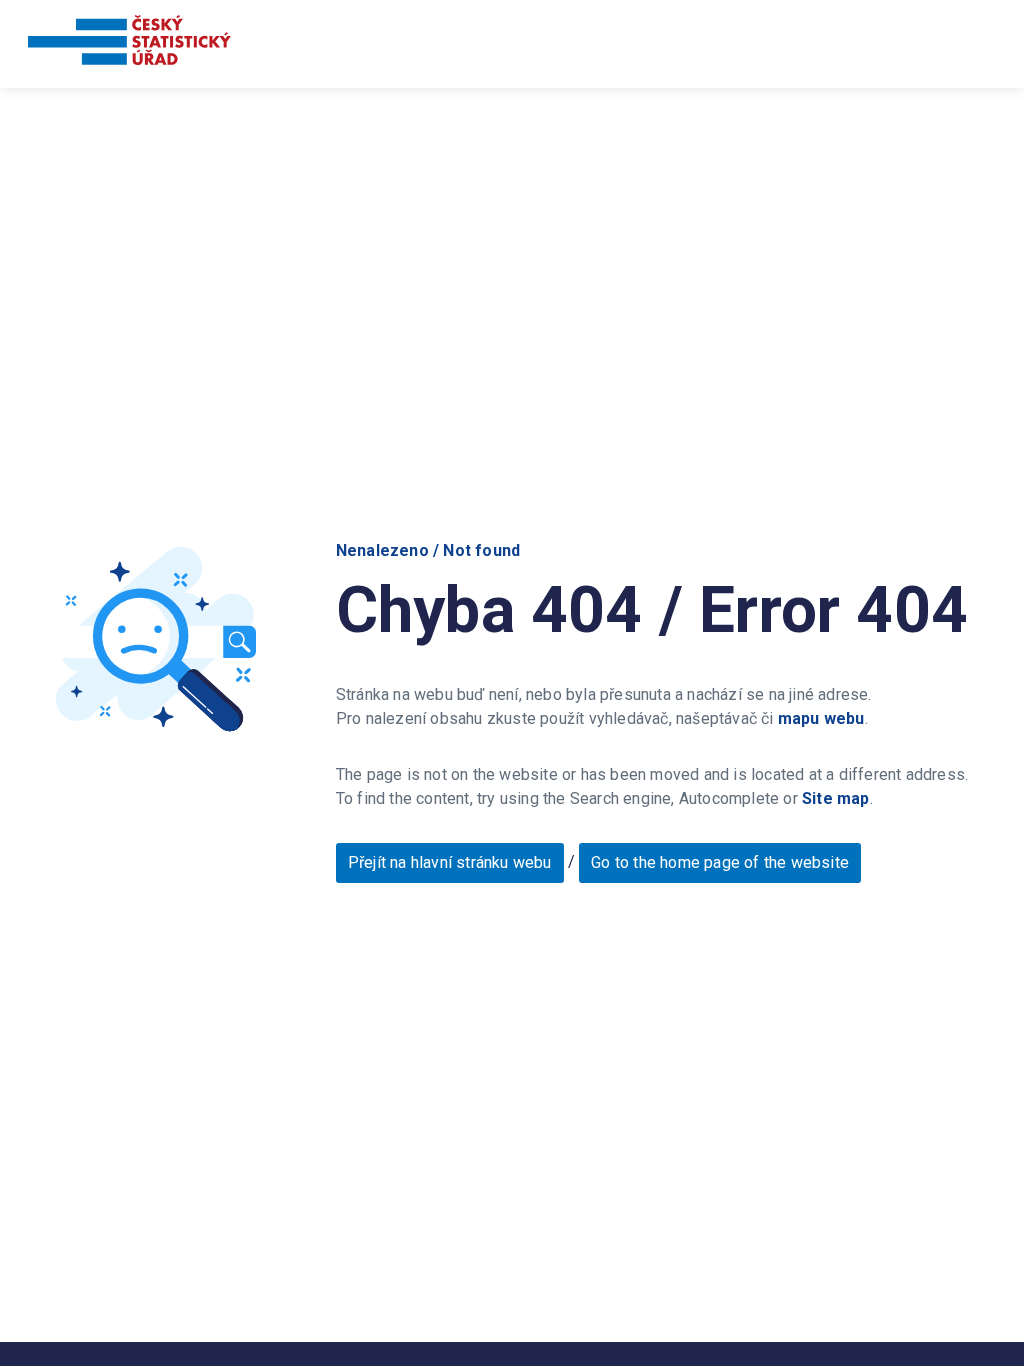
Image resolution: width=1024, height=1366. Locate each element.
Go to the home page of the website (720, 862)
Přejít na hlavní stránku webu (450, 862)
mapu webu (821, 718)
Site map (836, 798)
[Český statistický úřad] (129, 43)
